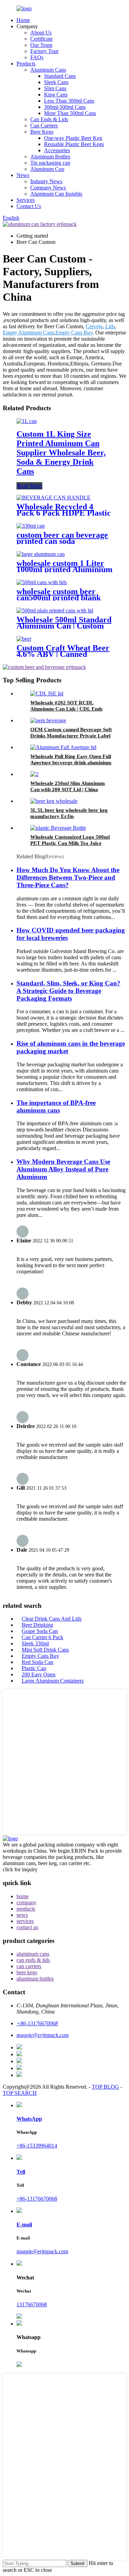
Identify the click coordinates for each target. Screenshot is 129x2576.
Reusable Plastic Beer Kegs (74, 144)
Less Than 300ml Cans (69, 101)
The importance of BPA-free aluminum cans (56, 1106)
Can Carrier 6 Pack (42, 1637)
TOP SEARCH (20, 2093)
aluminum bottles (35, 1979)
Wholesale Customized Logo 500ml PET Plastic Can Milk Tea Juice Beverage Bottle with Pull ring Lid (70, 843)
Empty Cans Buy (74, 333)
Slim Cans (55, 88)
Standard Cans (60, 76)
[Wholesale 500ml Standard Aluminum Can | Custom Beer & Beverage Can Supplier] (55, 611)
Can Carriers (44, 126)
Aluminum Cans (48, 70)
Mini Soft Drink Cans (45, 1650)
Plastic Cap (34, 1668)
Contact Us (29, 206)
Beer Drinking (37, 1625)
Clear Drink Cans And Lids (52, 1619)
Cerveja (94, 326)
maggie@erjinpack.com (42, 2251)
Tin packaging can (50, 163)
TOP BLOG (105, 2087)
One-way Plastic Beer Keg (73, 138)
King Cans (56, 95)
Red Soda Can (37, 1662)
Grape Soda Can (40, 1631)
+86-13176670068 (37, 2199)
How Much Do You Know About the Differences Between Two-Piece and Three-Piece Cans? (68, 877)
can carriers (29, 1966)
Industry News (46, 181)
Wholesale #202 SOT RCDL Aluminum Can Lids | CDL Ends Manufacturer (66, 709)
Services (26, 200)
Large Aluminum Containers (53, 1681)
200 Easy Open (39, 1674)
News (23, 175)
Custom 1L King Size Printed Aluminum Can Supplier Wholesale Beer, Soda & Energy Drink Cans (61, 453)
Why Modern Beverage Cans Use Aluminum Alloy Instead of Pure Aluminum (63, 1169)
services (25, 1921)
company (26, 1902)
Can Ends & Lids (49, 119)
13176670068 (32, 2304)
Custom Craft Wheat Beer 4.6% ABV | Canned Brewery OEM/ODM (63, 654)
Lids (110, 326)
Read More (29, 486)
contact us (27, 1927)
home (23, 1896)
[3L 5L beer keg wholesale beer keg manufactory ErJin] (54, 801)
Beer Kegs (42, 132)
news (22, 1915)
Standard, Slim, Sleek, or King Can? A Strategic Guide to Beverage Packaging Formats (68, 991)
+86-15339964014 (37, 2146)
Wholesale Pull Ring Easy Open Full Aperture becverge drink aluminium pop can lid (71, 763)
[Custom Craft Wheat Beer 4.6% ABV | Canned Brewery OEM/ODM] (24, 639)
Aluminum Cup (47, 169)
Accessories (57, 150)
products (26, 1909)
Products (26, 64)
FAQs (37, 57)
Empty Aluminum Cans (28, 333)
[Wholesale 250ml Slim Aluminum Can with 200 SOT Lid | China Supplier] (34, 774)
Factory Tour (44, 51)
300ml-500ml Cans (65, 107)
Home (23, 20)
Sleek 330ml (35, 1643)
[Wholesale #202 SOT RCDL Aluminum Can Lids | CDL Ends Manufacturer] (47, 694)
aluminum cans (33, 1954)
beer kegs (27, 1972)
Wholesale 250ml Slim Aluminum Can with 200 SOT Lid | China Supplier (68, 789)
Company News (48, 188)
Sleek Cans (56, 82)
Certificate (41, 39)
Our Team (41, 45)
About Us (41, 33)
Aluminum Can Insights (56, 194)
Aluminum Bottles (50, 157)
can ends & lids (33, 1960)
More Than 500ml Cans (70, 113)
